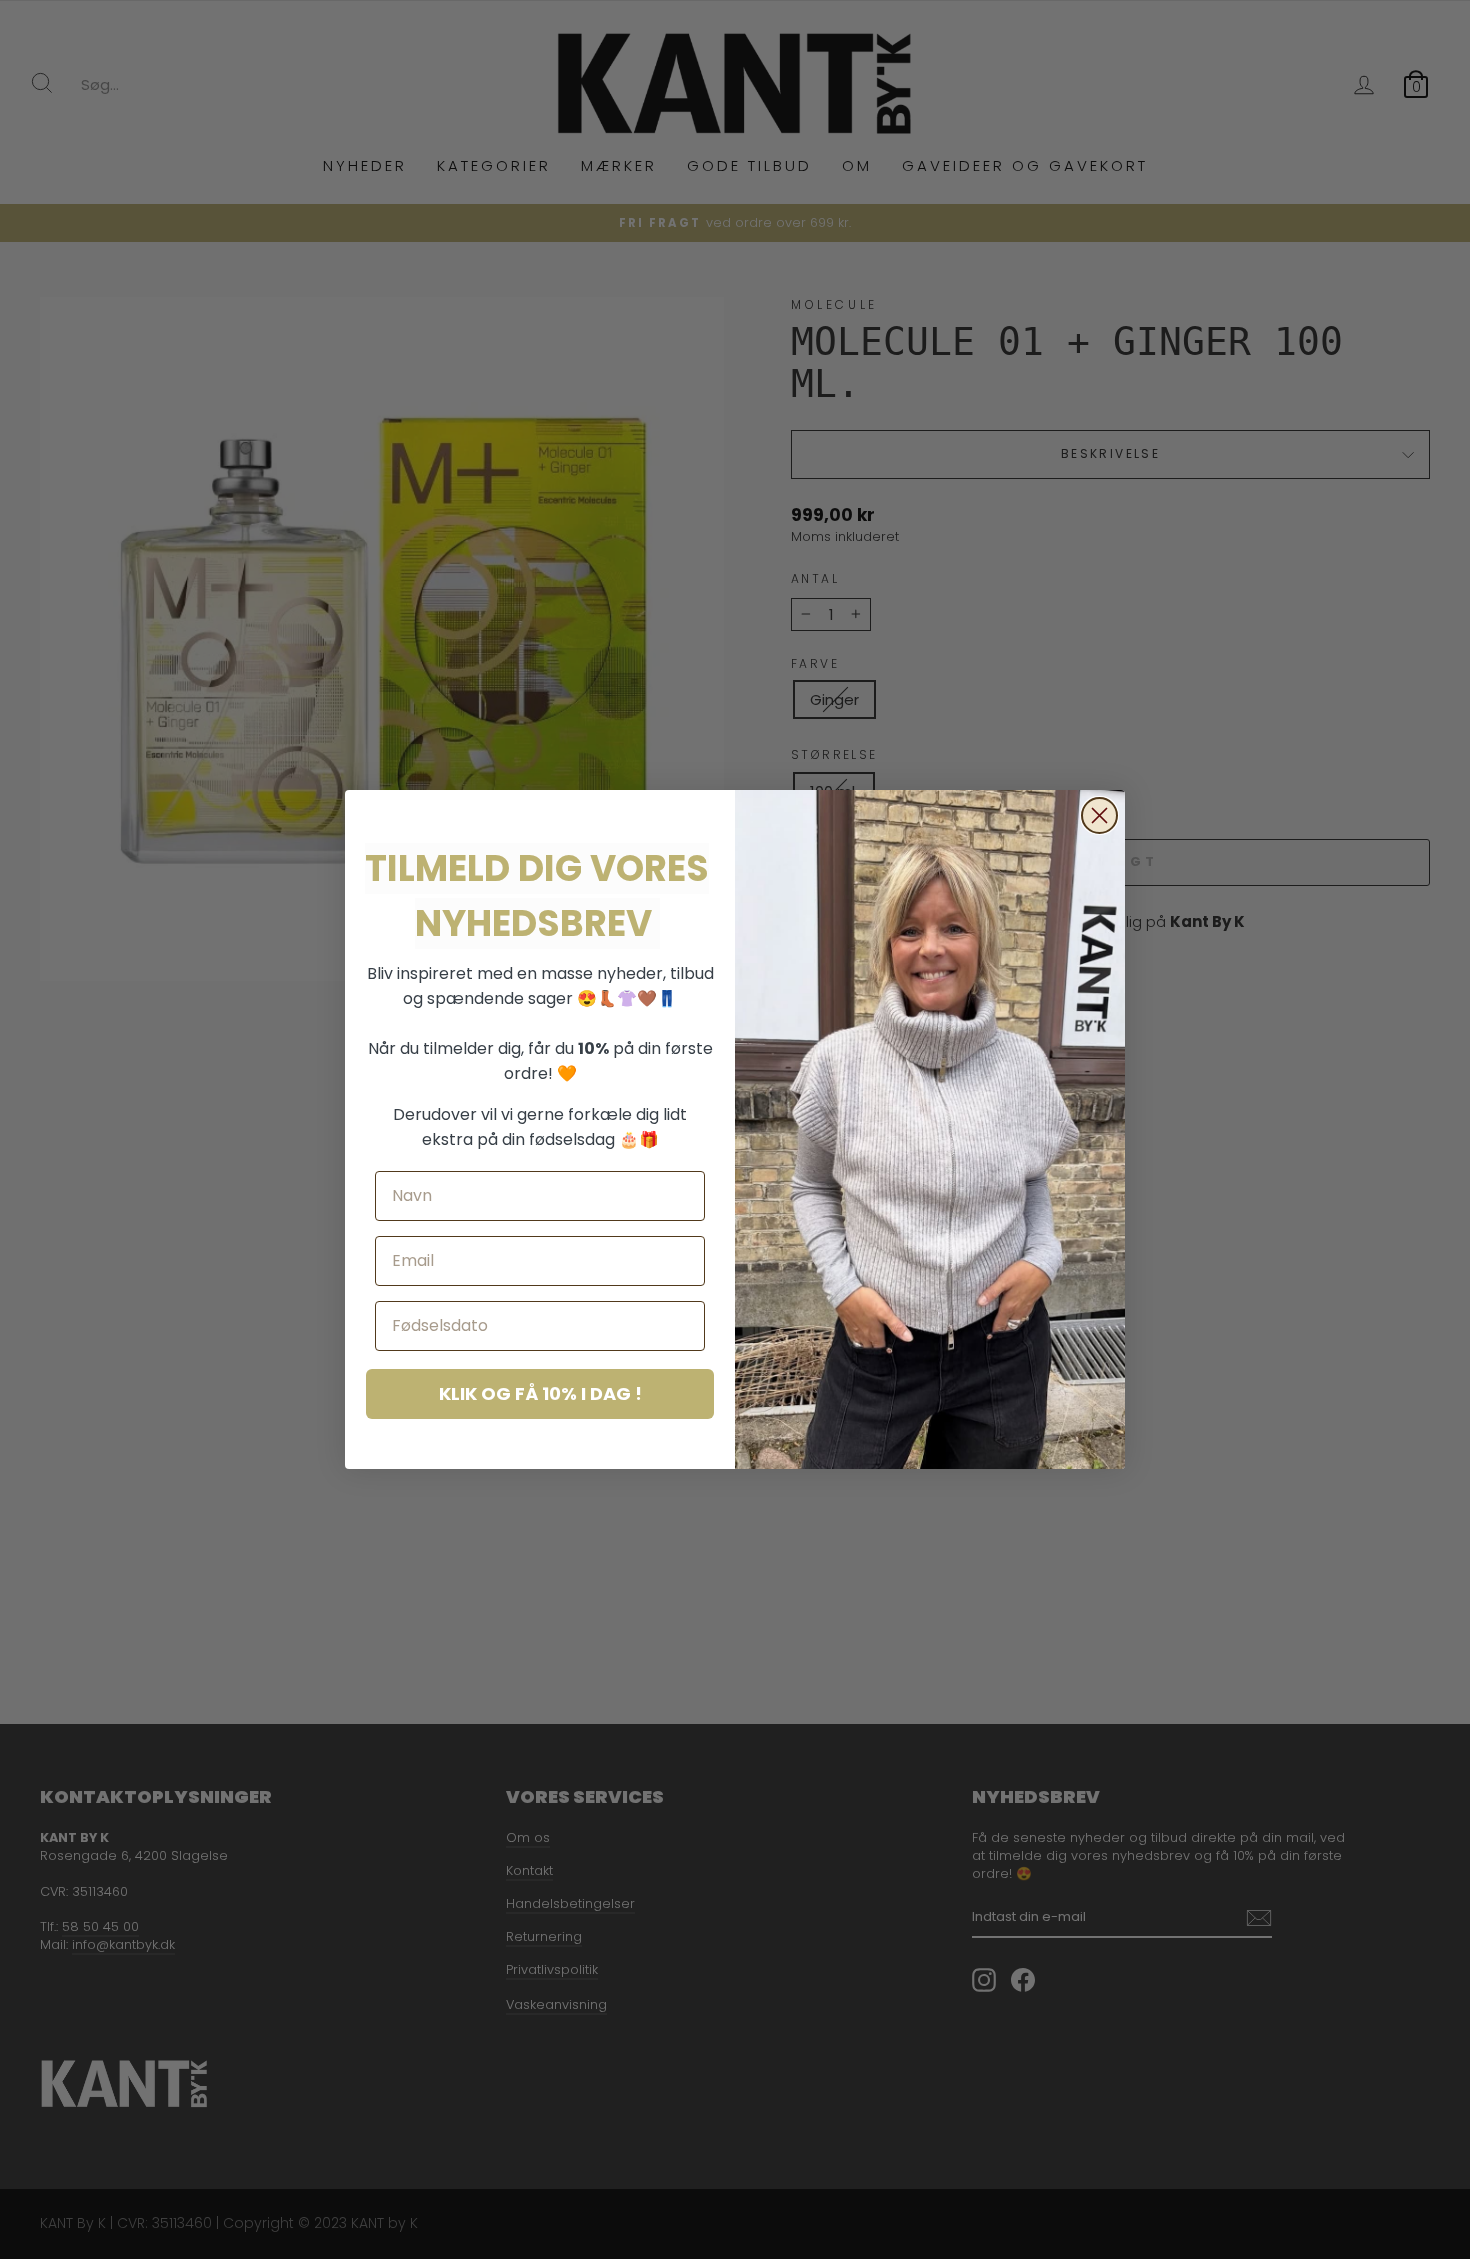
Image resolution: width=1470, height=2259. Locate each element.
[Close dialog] (1099, 815)
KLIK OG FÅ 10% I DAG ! (540, 1393)
